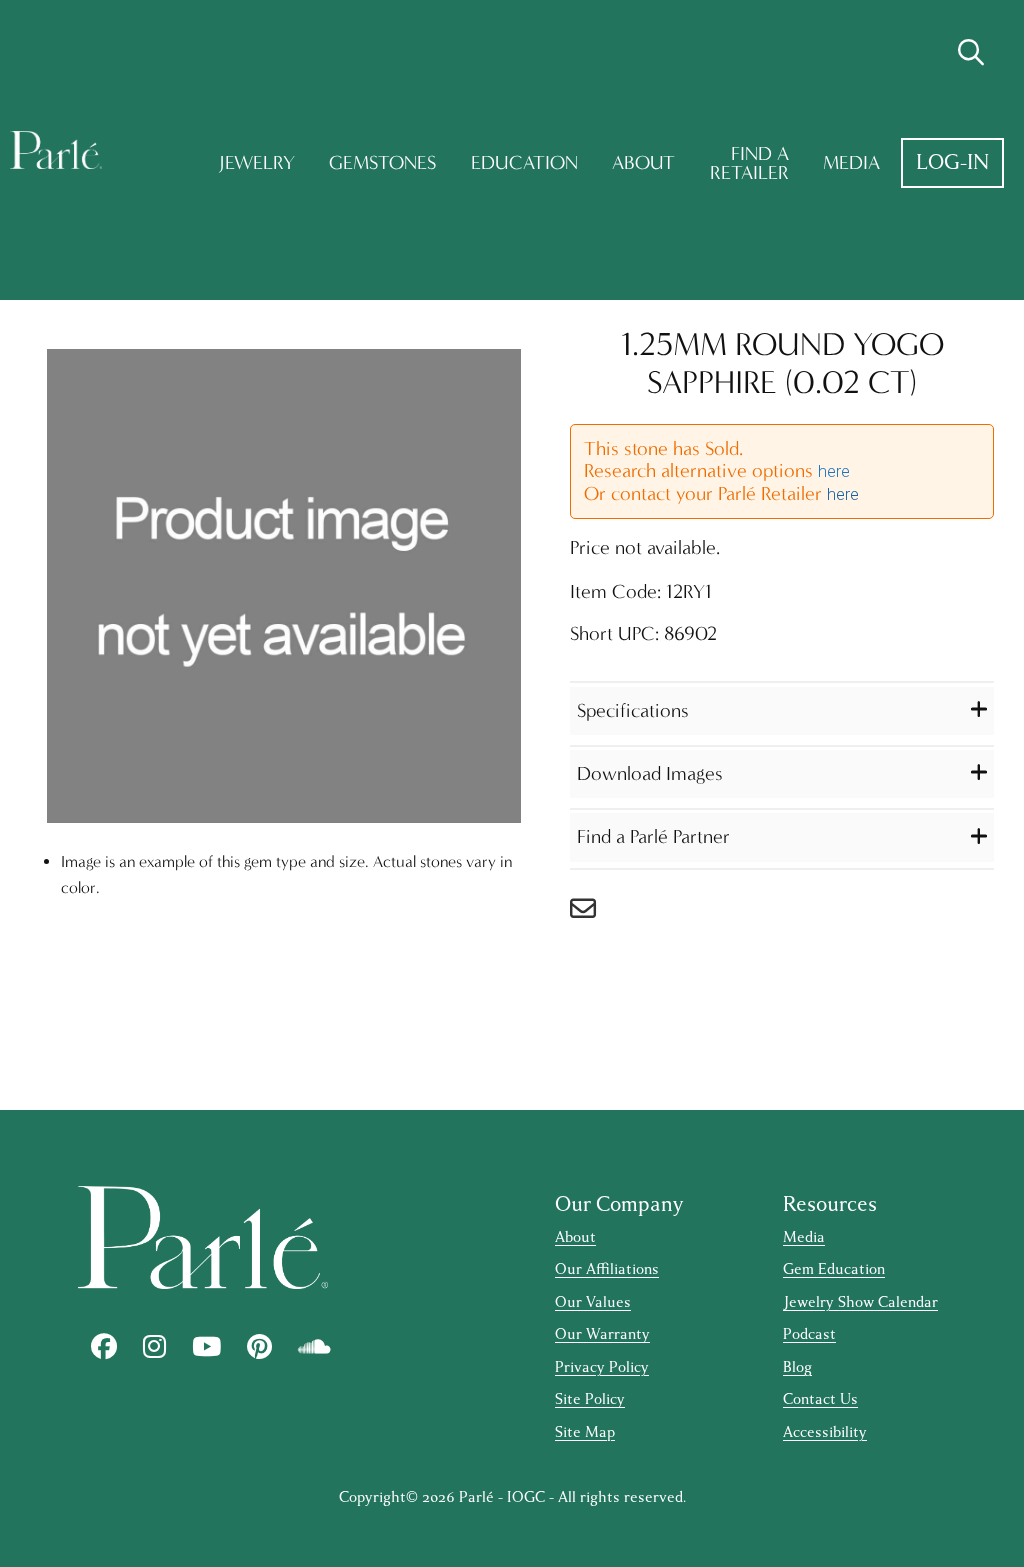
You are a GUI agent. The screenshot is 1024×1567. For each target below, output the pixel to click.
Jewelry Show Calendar (860, 1302)
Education (524, 162)
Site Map (585, 1432)
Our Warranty (602, 1334)
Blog (797, 1367)
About (643, 162)
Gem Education (834, 1269)
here (834, 471)
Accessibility (825, 1432)
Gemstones (382, 162)
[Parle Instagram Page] (154, 1347)
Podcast (809, 1334)
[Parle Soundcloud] (314, 1347)
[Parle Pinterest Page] (259, 1347)
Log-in (952, 162)
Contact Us (820, 1399)
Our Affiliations (607, 1269)
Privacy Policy (602, 1367)
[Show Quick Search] (971, 53)
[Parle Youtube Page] (206, 1347)
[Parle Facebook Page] (104, 1347)
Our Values (593, 1302)
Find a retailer (749, 163)
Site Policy (590, 1399)
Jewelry (257, 162)
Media (851, 162)
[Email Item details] (593, 913)
